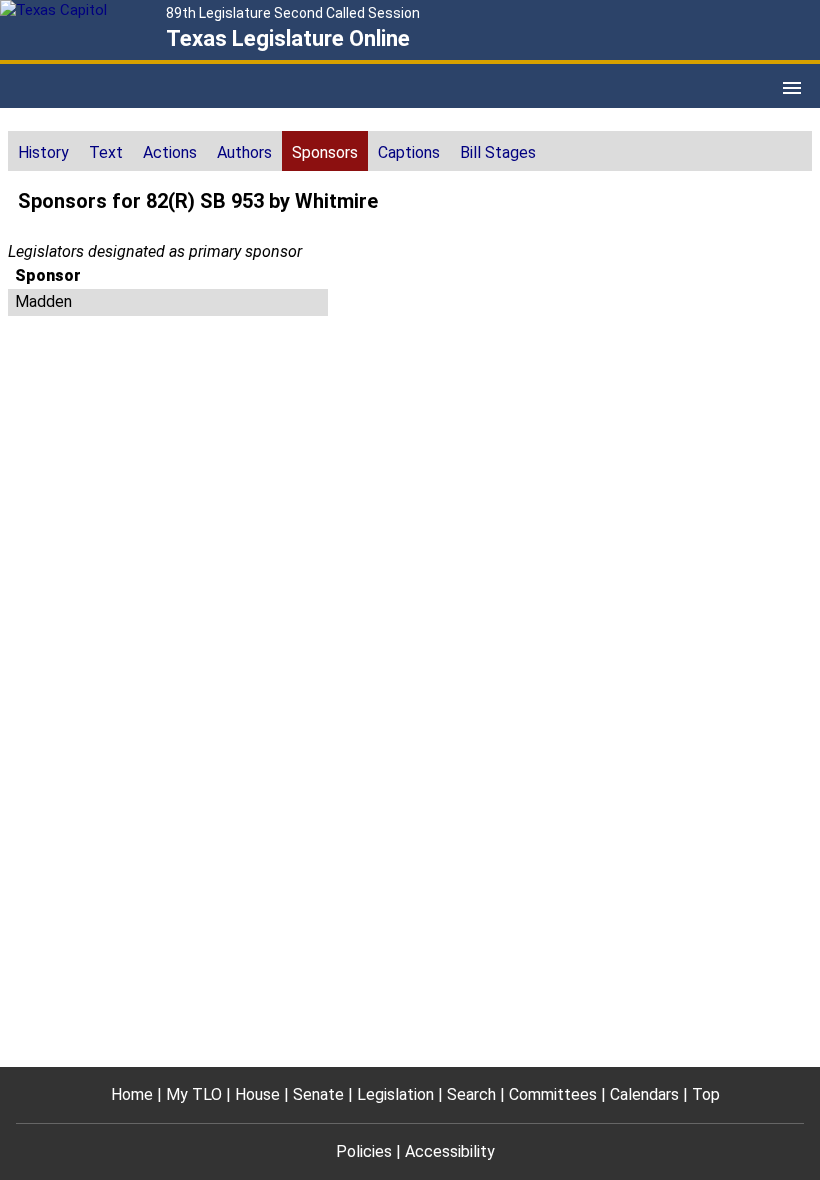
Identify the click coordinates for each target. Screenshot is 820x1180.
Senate (318, 1094)
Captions (409, 152)
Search (471, 1094)
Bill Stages (498, 152)
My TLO (194, 1094)
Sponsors (325, 152)
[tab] (43, 151)
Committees (553, 1094)
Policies (364, 1151)
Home (132, 1094)
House (257, 1094)
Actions (170, 152)
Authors (244, 152)
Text (106, 152)
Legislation (395, 1094)
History (43, 152)
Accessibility (450, 1151)
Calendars (644, 1094)
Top (706, 1094)
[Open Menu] (792, 88)
